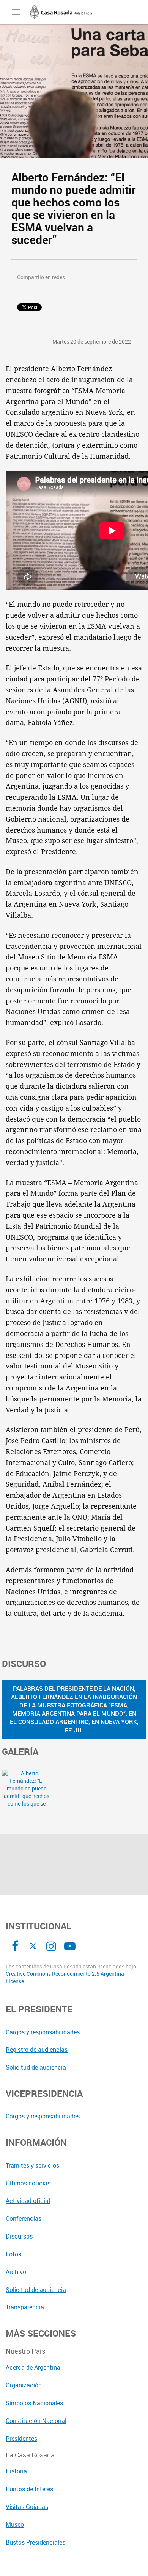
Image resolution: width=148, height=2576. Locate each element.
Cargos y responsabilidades (43, 2032)
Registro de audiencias (37, 2050)
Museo (15, 2524)
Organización (24, 2385)
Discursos (19, 2236)
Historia (16, 2471)
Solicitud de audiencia (36, 2067)
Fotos (13, 2254)
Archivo (16, 2272)
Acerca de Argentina (33, 2367)
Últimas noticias (28, 2183)
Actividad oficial (28, 2201)
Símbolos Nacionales (34, 2403)
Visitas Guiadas (27, 2507)
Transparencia (25, 2307)
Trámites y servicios (32, 2165)
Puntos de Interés (29, 2489)
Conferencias (24, 2218)
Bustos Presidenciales (35, 2542)
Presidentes (21, 2439)
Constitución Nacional (36, 2421)
